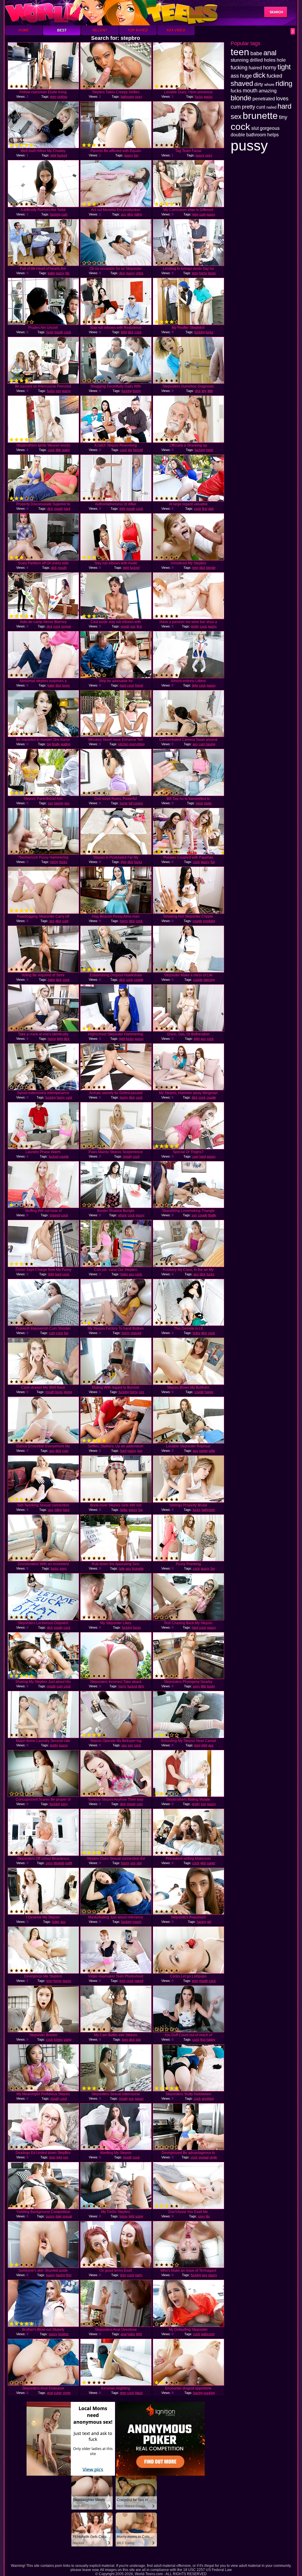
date (59, 2216)
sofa (212, 1451)
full (131, 803)
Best (62, 30)
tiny (204, 391)
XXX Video (176, 30)
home (124, 803)
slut (139, 1863)
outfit (69, 1863)
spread (203, 2157)
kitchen (123, 744)
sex (58, 391)
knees (58, 2039)
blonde (211, 568)
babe (51, 273)
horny (203, 273)
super (211, 1863)
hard (67, 509)
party (139, 2275)
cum (64, 214)
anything (208, 2098)
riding (138, 214)
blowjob (59, 1863)
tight (53, 155)
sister (208, 803)
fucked (62, 155)
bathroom (127, 97)
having (211, 744)
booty (211, 1686)
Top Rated (138, 30)
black (139, 2393)
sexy (139, 97)
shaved (55, 1215)
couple (197, 921)
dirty (130, 214)
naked (139, 1981)
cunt (202, 214)
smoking (209, 921)
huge (50, 332)
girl (209, 1922)
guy (67, 803)
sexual (67, 2216)
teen (53, 97)
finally (56, 744)
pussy (208, 97)
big (49, 744)
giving (68, 1392)
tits (68, 273)
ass (124, 214)
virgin (213, 2157)
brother (64, 2334)
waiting (66, 744)
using (68, 2039)
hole (122, 1568)
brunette (138, 1568)
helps (124, 1510)
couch (137, 1922)
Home (24, 30)
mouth (59, 332)
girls (203, 1863)
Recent (100, 30)
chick (139, 273)
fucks (199, 97)
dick (122, 273)
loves (212, 273)
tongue (66, 626)
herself (138, 450)
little (210, 391)
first (205, 509)
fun (136, 155)
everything (137, 744)
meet (209, 450)
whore (122, 1215)
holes (124, 1274)
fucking (55, 214)
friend (139, 685)
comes (138, 803)
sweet (203, 1451)
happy (209, 1392)
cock (68, 332)
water (66, 450)
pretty (195, 626)
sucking (209, 2393)
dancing (209, 980)
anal (124, 2334)
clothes (62, 97)
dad (211, 509)
